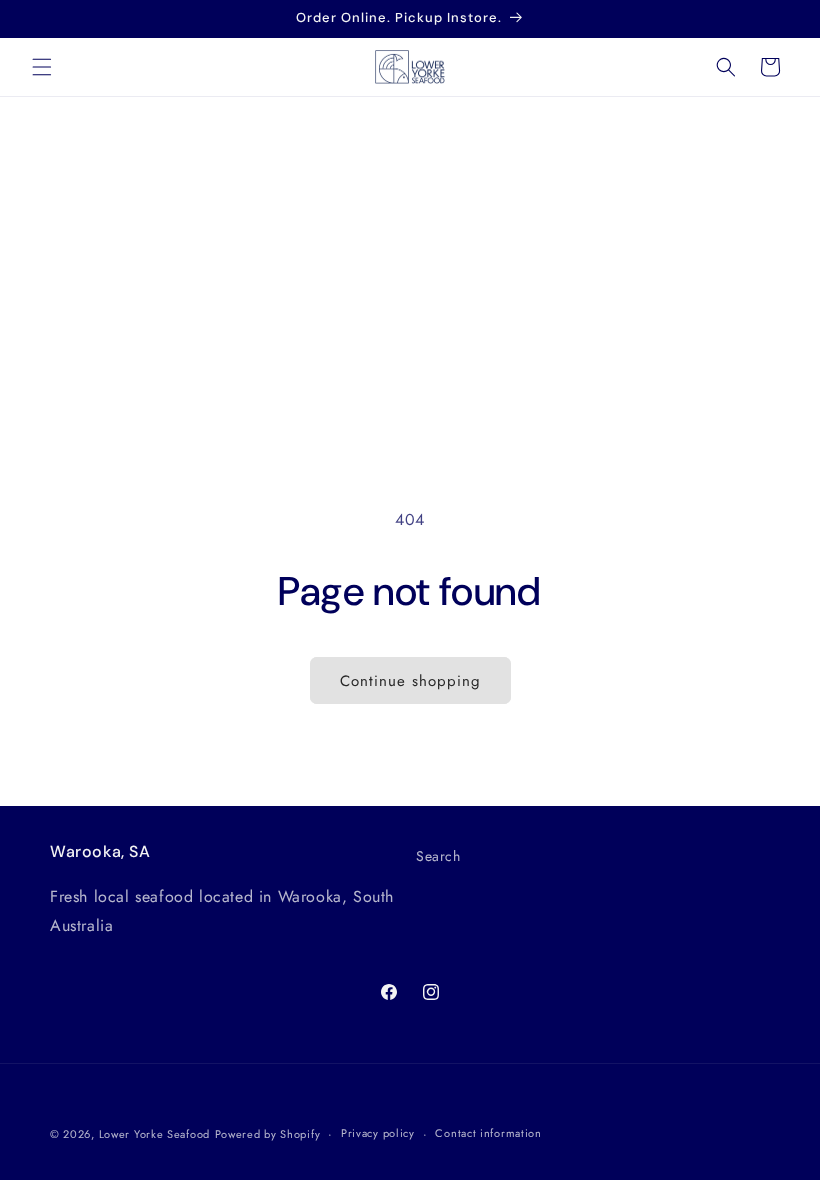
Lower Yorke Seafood (154, 1134)
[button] (42, 67)
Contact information (488, 1133)
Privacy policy (378, 1133)
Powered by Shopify (268, 1134)
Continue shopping (410, 681)
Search (438, 856)
